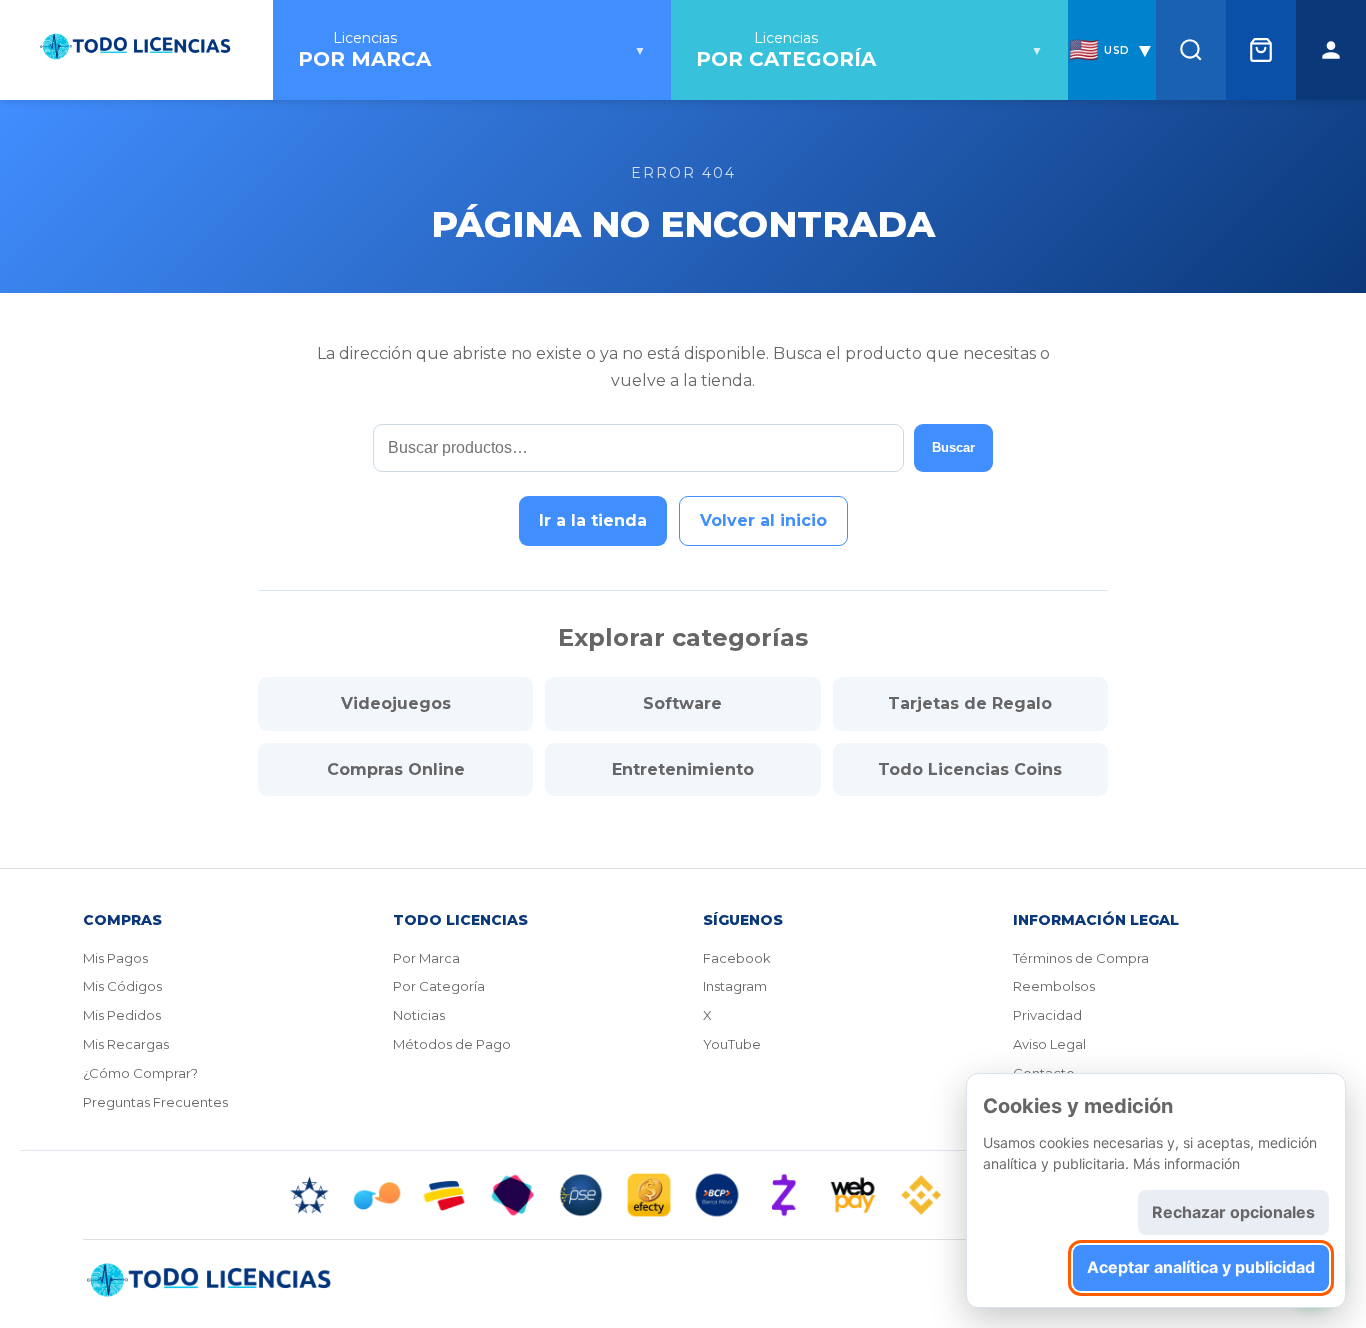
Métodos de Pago (452, 1044)
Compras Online (396, 769)
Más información (1186, 1163)
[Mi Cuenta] (1331, 50)
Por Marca (426, 958)
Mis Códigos (122, 986)
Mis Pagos (115, 958)
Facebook (737, 958)
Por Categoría (439, 986)
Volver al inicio (763, 520)
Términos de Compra (1081, 958)
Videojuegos (396, 703)
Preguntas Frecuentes (155, 1102)
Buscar (953, 447)
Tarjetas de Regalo (970, 703)
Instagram (735, 986)
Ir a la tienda (593, 520)
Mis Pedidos (122, 1015)
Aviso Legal (1049, 1044)
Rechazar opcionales (1233, 1212)
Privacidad (1047, 1015)
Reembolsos (1054, 986)
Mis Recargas (126, 1044)
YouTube (732, 1044)
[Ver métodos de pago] (683, 1195)
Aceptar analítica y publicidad (1201, 1267)
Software (682, 703)
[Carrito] (1261, 50)
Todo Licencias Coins (970, 769)
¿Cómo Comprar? (140, 1073)
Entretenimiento (683, 769)
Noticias (419, 1015)
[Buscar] (1191, 50)
